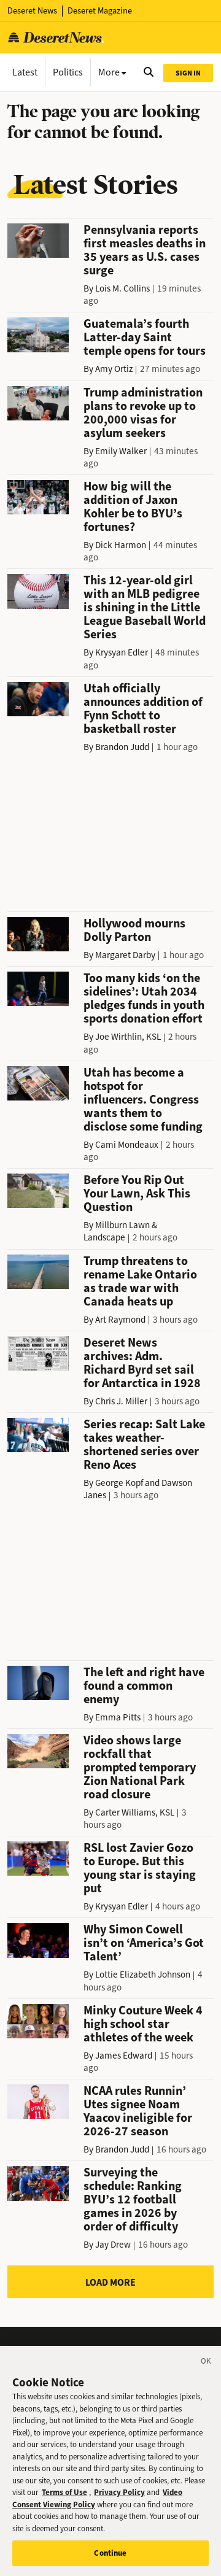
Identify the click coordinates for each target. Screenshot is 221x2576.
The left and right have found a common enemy (144, 1686)
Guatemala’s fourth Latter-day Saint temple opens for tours (145, 337)
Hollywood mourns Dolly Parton (134, 930)
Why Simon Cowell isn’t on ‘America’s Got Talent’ (144, 1943)
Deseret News (32, 11)
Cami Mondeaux (127, 1145)
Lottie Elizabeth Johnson (143, 1975)
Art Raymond (120, 1320)
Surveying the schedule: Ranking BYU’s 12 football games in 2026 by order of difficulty (133, 2199)
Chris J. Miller (121, 1401)
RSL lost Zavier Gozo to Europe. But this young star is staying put (140, 1868)
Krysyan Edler (122, 652)
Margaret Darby (125, 955)
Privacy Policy (119, 2492)
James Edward (124, 2056)
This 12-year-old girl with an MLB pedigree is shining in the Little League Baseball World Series (145, 607)
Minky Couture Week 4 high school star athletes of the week (143, 2024)
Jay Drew (113, 2245)
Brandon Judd (122, 747)
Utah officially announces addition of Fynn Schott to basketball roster (143, 709)
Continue (110, 2553)
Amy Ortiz (114, 369)
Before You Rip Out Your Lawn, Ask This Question (137, 1193)
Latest (25, 72)
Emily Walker (121, 451)
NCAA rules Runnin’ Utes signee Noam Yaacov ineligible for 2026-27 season (138, 2111)
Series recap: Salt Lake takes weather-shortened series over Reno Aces (144, 1445)
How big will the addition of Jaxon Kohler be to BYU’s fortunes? (133, 507)
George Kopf (119, 1483)
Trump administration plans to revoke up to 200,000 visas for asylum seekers (143, 413)
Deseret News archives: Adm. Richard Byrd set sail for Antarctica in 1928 (142, 1363)
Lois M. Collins (122, 288)
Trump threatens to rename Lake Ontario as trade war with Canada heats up (140, 1281)
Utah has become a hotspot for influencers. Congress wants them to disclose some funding (143, 1100)
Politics (68, 72)
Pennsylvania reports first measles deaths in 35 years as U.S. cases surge (145, 250)
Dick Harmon (121, 545)
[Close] (206, 2363)
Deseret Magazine (100, 11)
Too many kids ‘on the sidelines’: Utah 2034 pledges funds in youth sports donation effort (144, 998)
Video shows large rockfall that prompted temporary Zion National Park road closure (140, 1767)
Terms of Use (64, 2492)
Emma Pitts (118, 1717)
